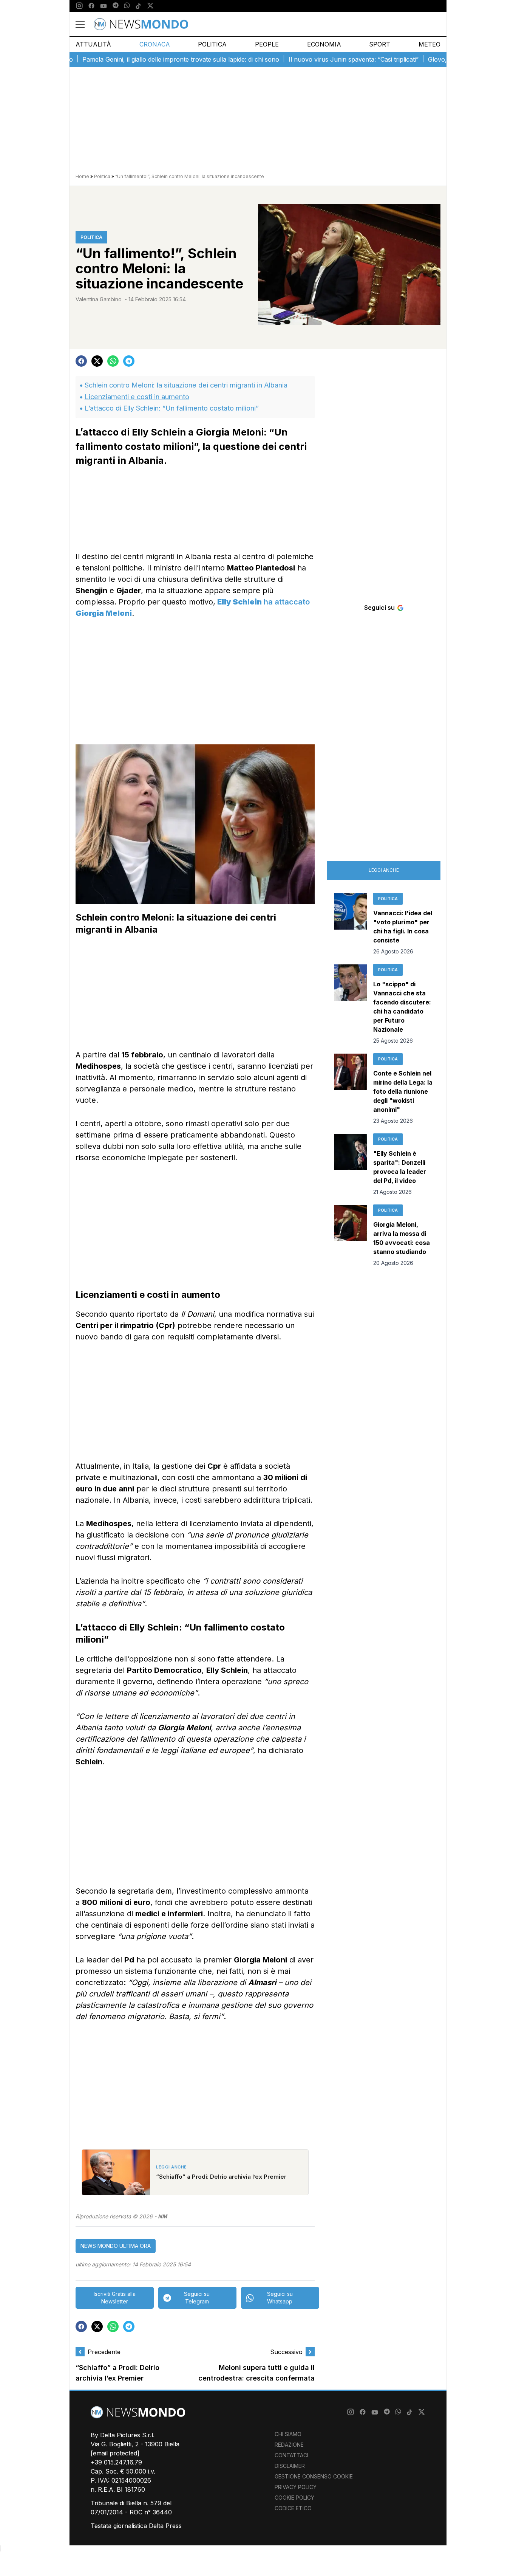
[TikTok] (138, 6)
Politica (212, 44)
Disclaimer (290, 2466)
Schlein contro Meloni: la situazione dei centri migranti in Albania (186, 385)
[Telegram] (116, 6)
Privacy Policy (296, 2487)
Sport (380, 44)
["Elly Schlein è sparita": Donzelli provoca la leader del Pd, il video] (351, 1165)
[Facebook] (91, 6)
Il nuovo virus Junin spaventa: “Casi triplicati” (317, 59)
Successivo (286, 2352)
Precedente (104, 2352)
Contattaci (291, 2455)
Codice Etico (293, 2508)
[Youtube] (104, 6)
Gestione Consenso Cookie (314, 2476)
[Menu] (85, 24)
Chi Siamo (288, 2434)
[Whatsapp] (127, 6)
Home (82, 176)
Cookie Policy (294, 2498)
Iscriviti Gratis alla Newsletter (115, 2298)
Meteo (429, 44)
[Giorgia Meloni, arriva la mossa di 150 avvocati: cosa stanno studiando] (351, 1236)
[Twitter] (150, 6)
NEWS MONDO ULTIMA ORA (116, 2246)
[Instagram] (79, 6)
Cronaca (155, 44)
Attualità (93, 44)
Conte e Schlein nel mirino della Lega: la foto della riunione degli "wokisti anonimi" (403, 1091)
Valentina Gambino (99, 299)
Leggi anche (384, 870)
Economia (324, 44)
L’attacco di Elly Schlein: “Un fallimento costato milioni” (172, 408)
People (267, 44)
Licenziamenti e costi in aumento (137, 397)
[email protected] (115, 2453)
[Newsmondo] (141, 24)
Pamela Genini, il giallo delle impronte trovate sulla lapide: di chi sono (144, 59)
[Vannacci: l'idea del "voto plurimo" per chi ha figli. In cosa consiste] (351, 924)
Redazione (289, 2445)
